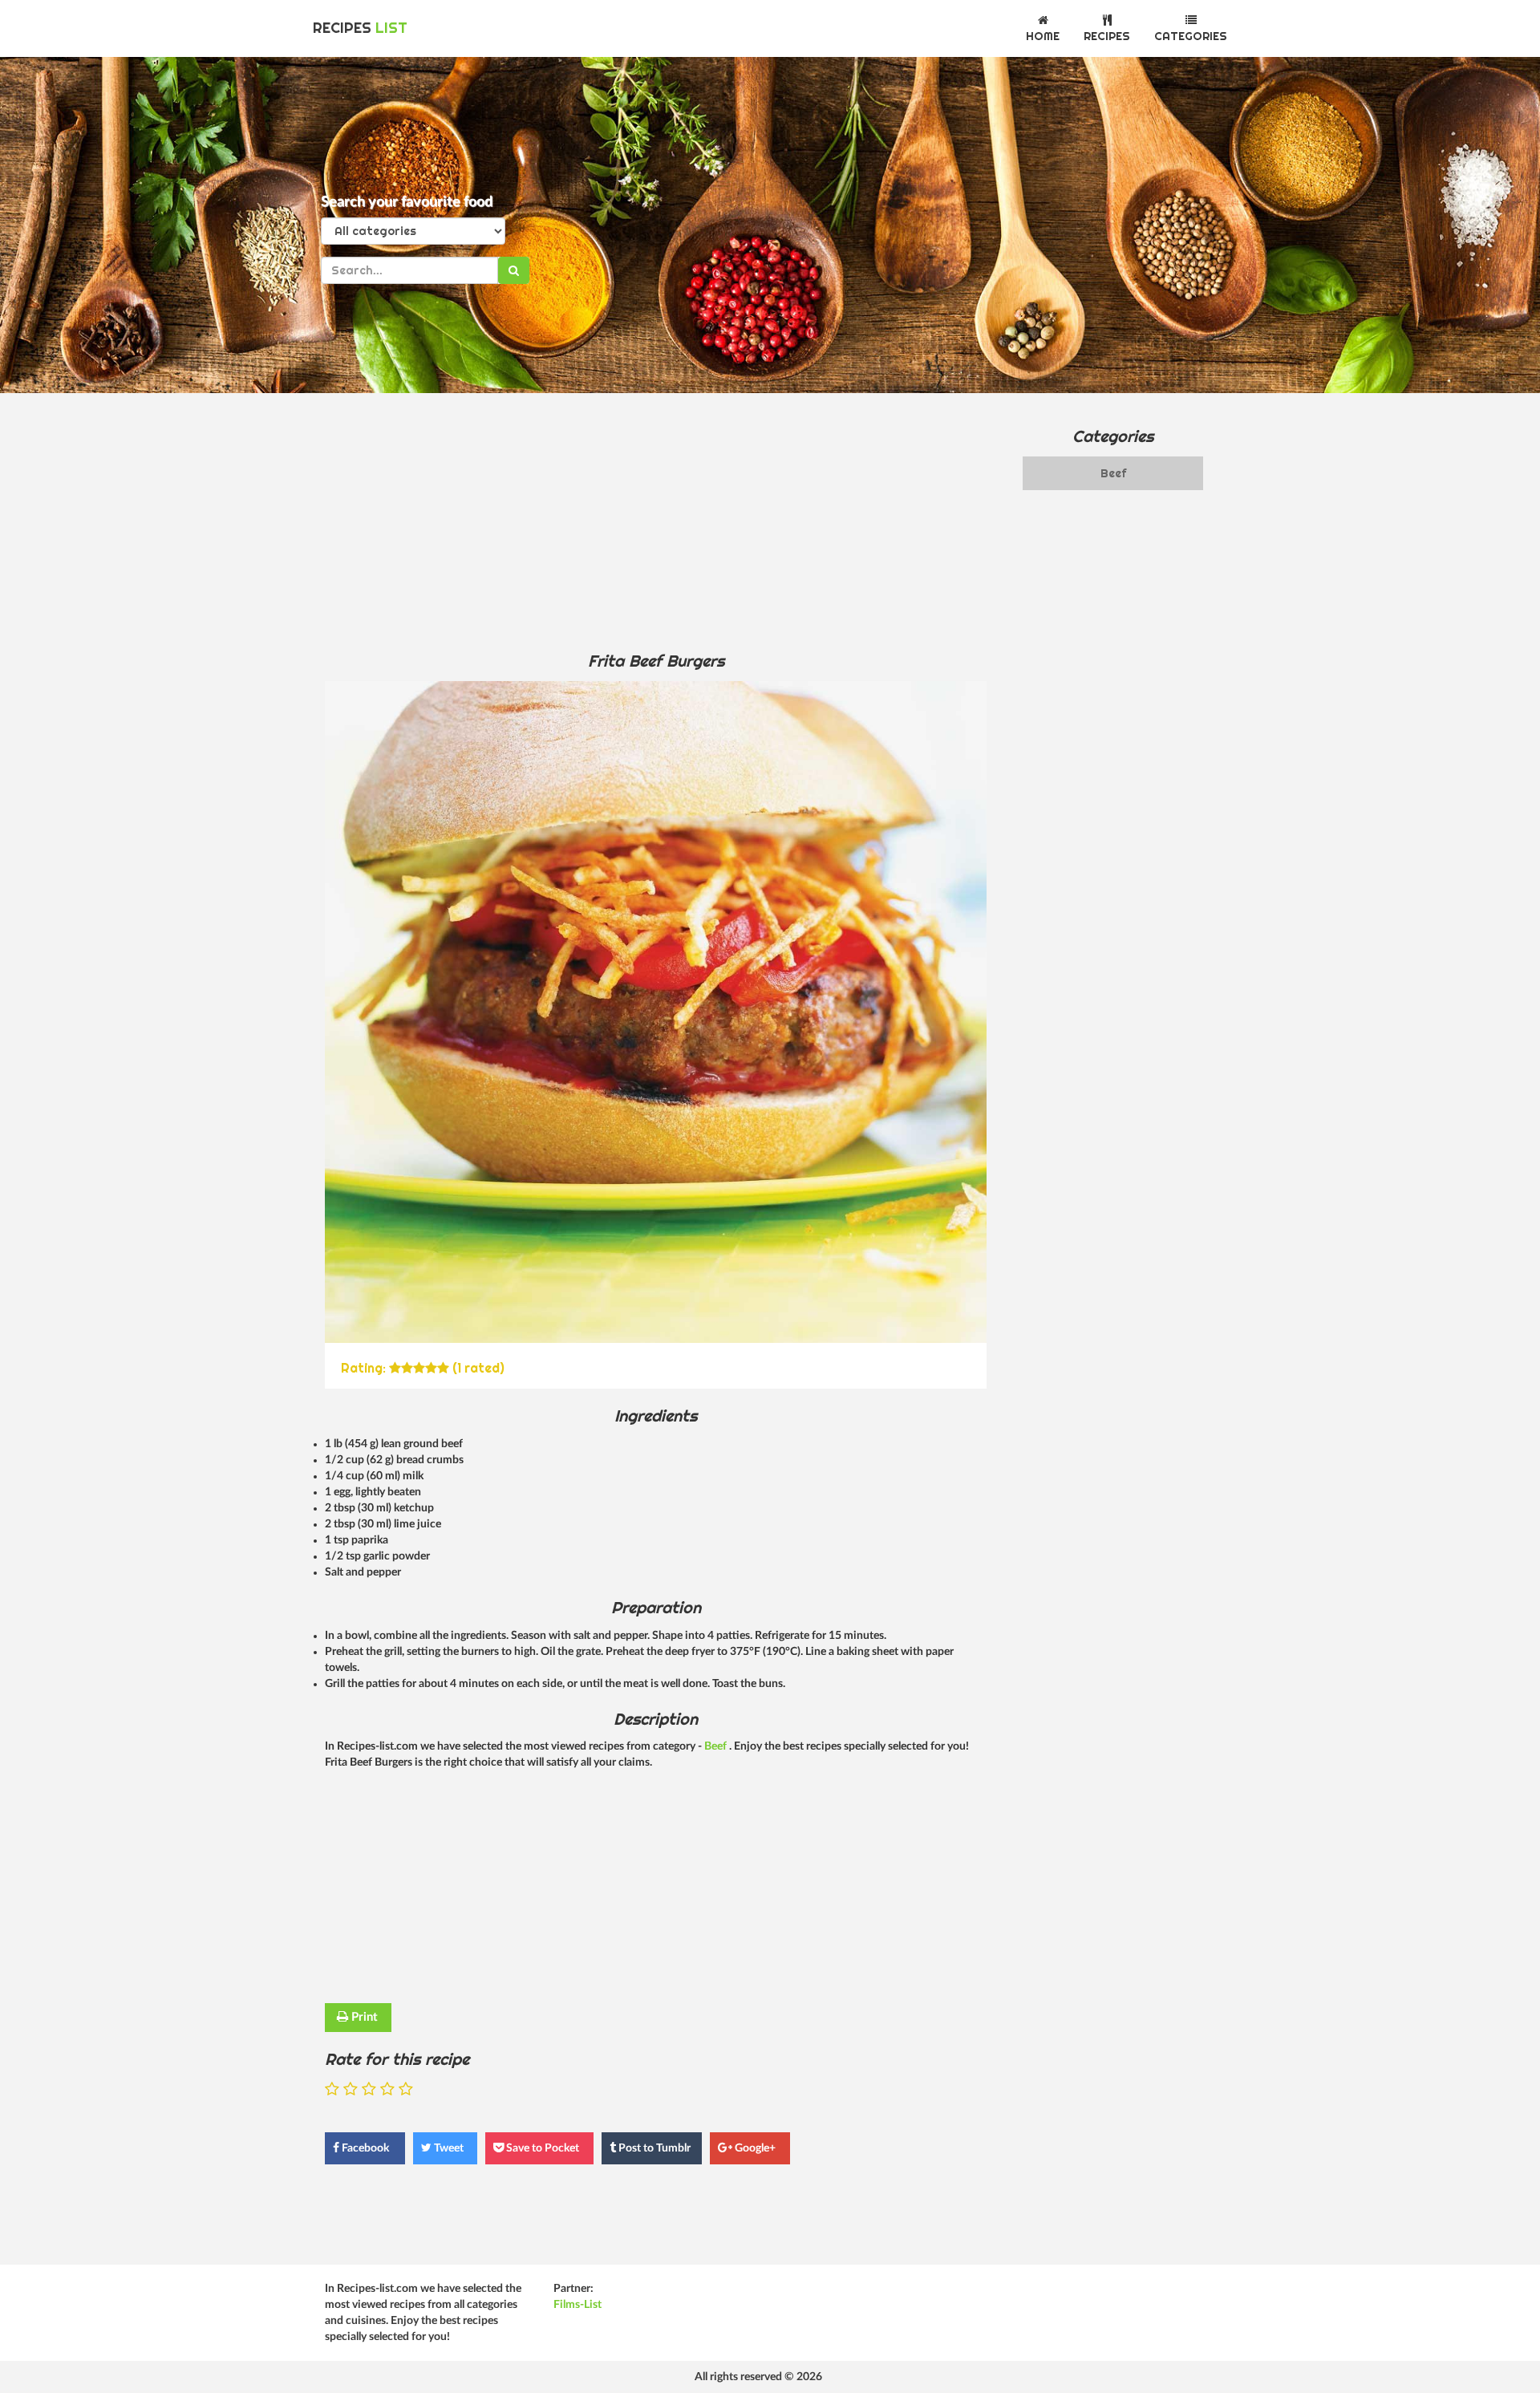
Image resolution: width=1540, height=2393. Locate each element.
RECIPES (360, 28)
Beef (717, 1746)
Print (363, 2017)
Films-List (577, 2305)
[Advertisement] (656, 521)
